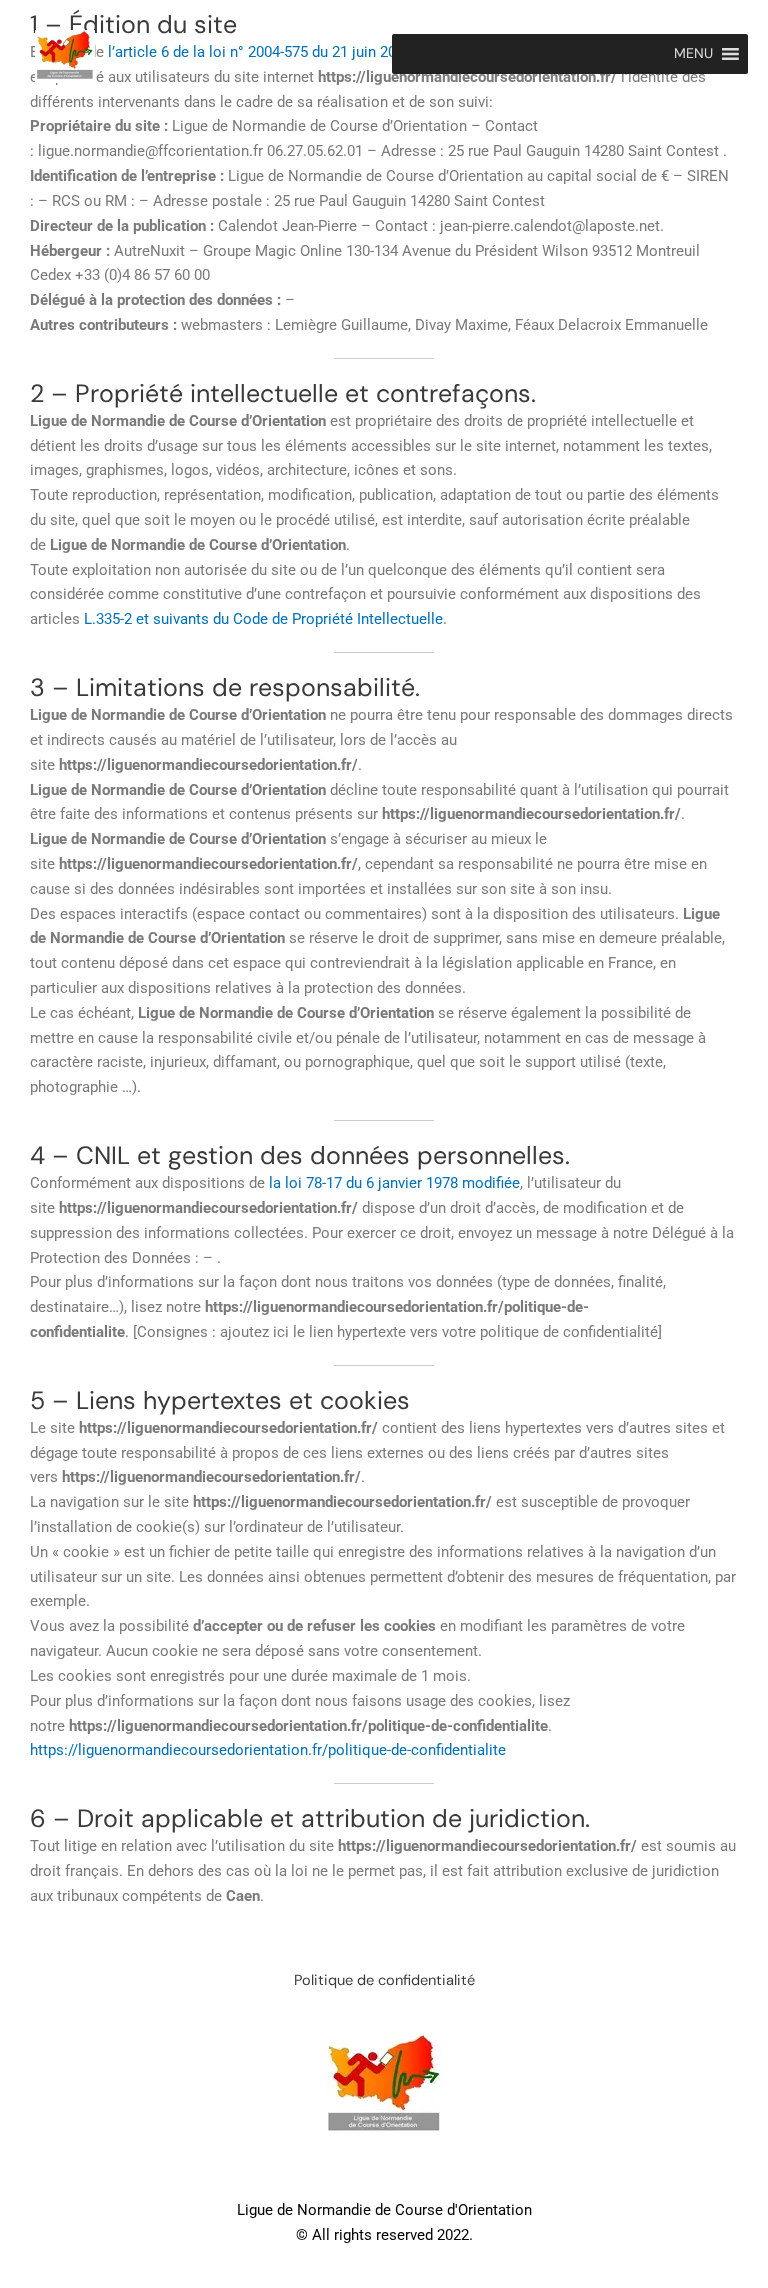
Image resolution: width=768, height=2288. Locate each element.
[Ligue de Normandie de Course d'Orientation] (65, 56)
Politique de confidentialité (384, 1980)
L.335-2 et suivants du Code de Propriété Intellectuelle (263, 619)
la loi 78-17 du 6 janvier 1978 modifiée (394, 1183)
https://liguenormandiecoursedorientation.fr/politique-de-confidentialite (268, 1750)
